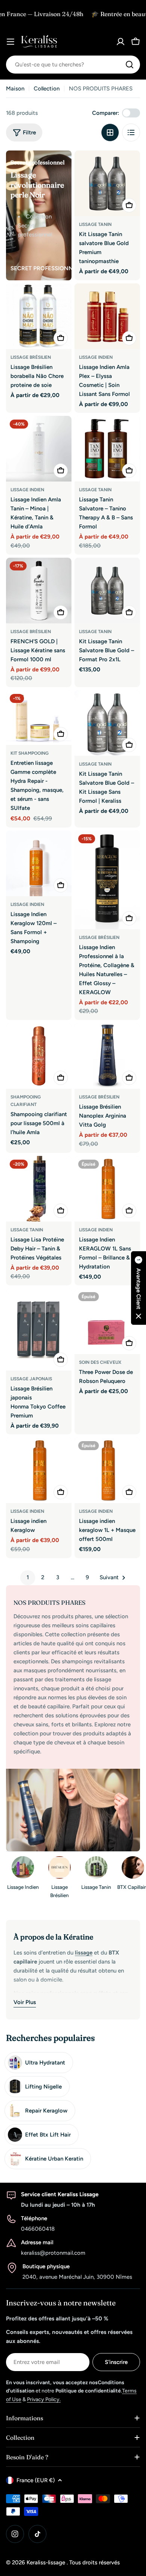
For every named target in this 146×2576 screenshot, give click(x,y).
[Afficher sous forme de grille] (110, 132)
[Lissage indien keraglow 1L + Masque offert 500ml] (107, 1470)
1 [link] (28, 1577)
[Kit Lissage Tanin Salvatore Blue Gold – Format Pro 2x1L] (107, 591)
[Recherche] (130, 65)
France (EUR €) (36, 2480)
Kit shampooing (30, 753)
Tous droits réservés (95, 2562)
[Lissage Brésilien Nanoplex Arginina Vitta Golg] (107, 1056)
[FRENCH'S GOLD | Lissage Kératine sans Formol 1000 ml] (39, 591)
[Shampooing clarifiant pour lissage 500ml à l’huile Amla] (39, 1056)
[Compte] (121, 42)
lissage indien (96, 357)
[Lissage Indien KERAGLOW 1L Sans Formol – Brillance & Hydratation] (107, 1189)
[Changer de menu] (10, 42)
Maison (15, 89)
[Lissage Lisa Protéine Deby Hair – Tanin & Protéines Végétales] (39, 1189)
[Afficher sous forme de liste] (131, 132)
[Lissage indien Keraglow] (39, 1470)
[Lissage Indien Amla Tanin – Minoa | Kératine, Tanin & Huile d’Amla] (39, 449)
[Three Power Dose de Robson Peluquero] (107, 1321)
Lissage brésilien (31, 357)
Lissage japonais (31, 1379)
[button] (139, 1288)
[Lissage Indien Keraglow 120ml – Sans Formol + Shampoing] (39, 863)
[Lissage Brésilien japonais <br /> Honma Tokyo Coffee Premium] (39, 1329)
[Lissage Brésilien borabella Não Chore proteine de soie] (39, 316)
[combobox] (73, 65)
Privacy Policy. (44, 2399)
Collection (47, 89)
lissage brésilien (99, 937)
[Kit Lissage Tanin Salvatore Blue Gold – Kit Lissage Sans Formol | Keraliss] (107, 723)
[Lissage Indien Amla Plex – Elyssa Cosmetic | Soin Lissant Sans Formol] (107, 316)
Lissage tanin (95, 224)
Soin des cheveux (100, 1362)
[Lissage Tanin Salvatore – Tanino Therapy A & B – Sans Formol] (107, 449)
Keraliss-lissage (47, 2562)
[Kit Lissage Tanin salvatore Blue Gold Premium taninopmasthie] (107, 183)
